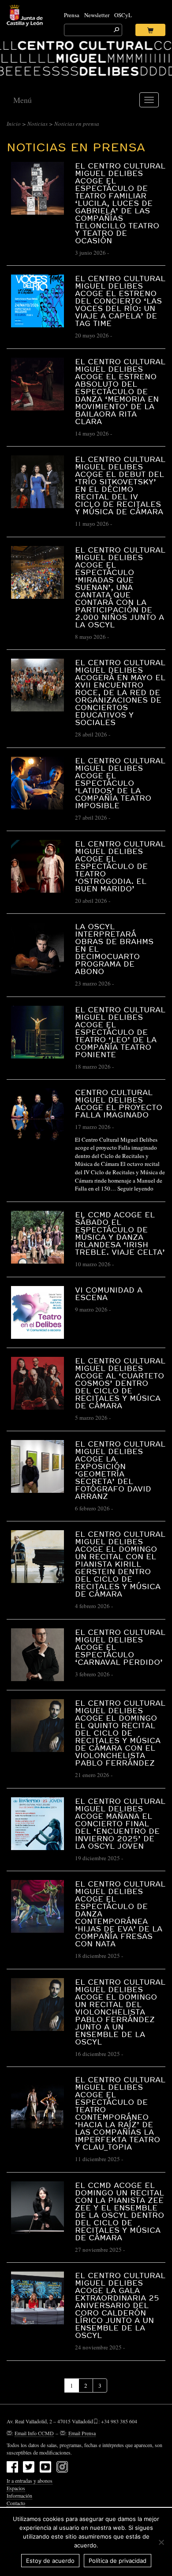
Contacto (16, 2503)
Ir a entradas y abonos (30, 2481)
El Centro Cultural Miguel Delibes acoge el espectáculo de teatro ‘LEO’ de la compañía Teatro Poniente (120, 1032)
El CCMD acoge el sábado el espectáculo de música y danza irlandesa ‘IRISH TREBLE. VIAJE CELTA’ (120, 1233)
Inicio (14, 124)
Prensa (72, 15)
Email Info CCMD (34, 2433)
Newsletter (97, 15)
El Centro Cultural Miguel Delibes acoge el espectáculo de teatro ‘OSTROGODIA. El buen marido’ (120, 866)
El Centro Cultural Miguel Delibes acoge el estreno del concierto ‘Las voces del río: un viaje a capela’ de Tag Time (120, 301)
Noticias (37, 124)
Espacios (16, 2488)
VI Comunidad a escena (109, 1293)
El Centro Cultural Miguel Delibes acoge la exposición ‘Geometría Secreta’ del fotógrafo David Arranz (120, 1470)
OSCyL (123, 15)
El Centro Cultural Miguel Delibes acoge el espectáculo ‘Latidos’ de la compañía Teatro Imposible (120, 783)
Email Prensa (82, 2433)
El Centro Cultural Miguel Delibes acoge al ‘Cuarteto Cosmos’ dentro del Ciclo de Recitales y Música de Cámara (120, 1383)
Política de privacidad (118, 2561)
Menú (22, 100)
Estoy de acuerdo (50, 2561)
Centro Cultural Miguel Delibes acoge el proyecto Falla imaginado (119, 1103)
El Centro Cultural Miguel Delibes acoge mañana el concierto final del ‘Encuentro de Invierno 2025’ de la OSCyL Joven (120, 1823)
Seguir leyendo (135, 1188)
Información (19, 2495)
